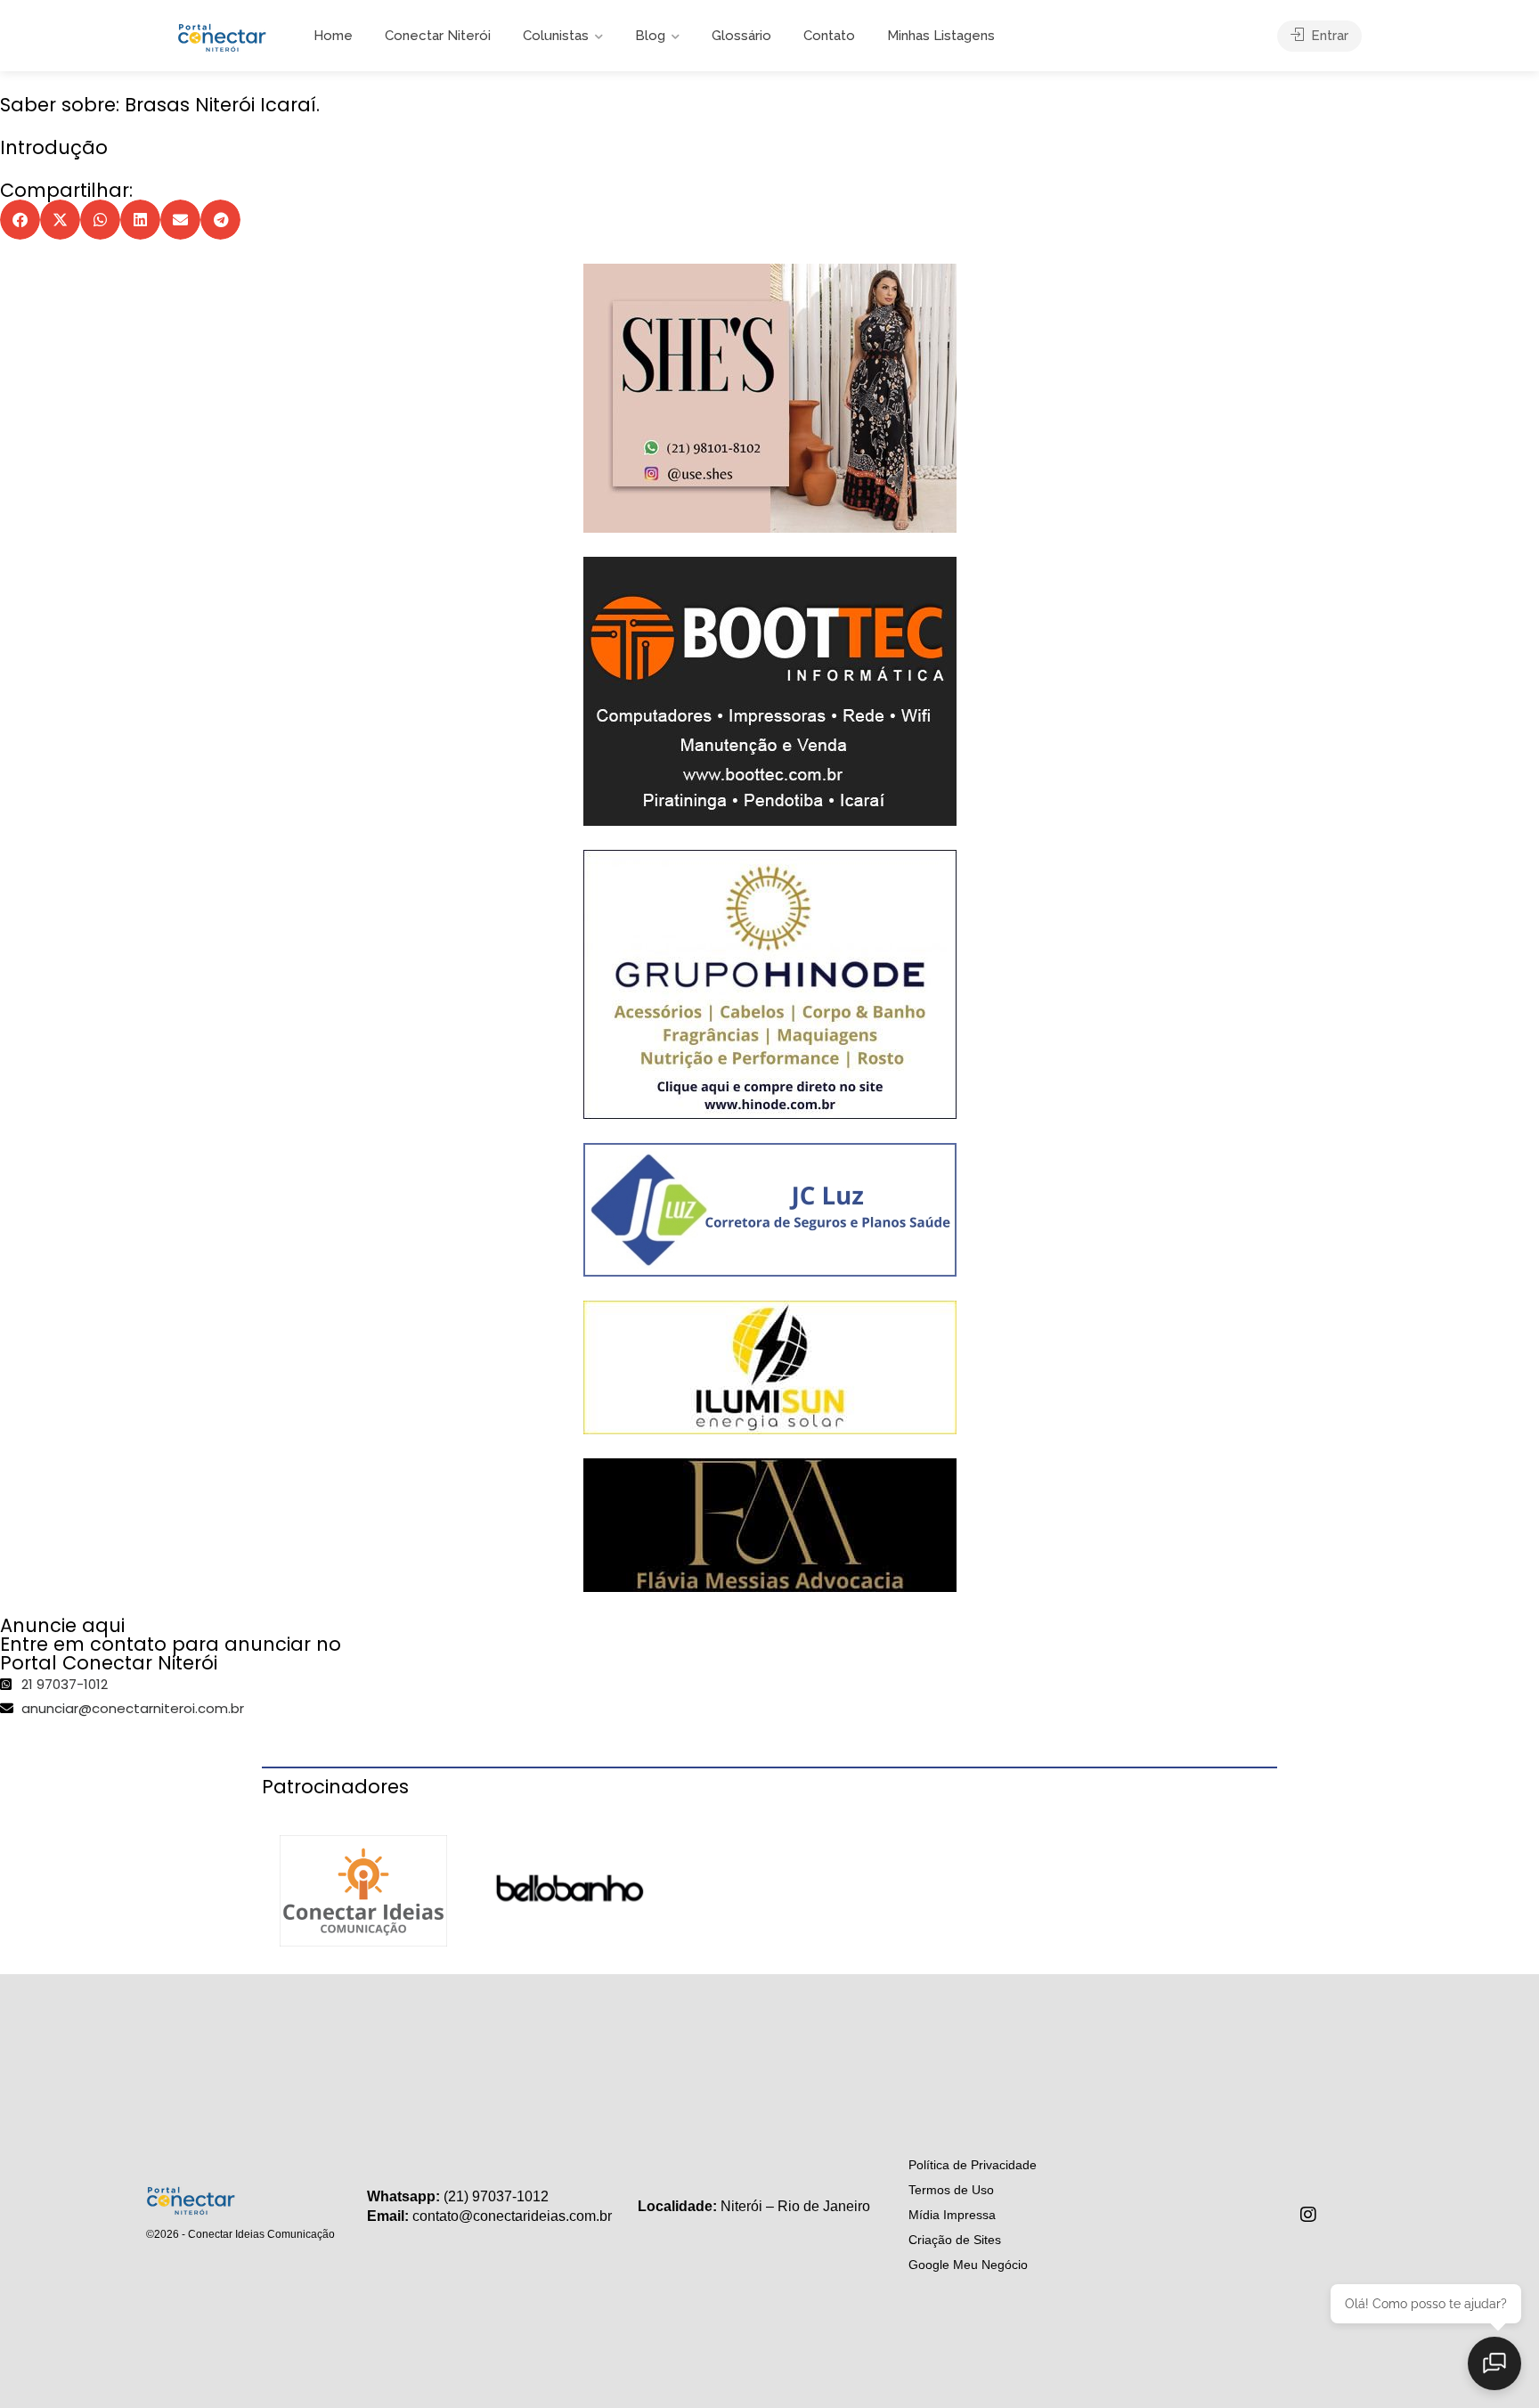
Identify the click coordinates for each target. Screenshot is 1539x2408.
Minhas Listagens (941, 36)
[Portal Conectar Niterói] (222, 35)
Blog (650, 36)
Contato (829, 36)
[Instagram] (1308, 2215)
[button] (20, 220)
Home (333, 36)
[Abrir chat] (1494, 2363)
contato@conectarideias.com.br (512, 2216)
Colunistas (556, 36)
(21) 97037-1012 (496, 2196)
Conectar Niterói (438, 36)
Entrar (1328, 36)
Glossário (741, 36)
